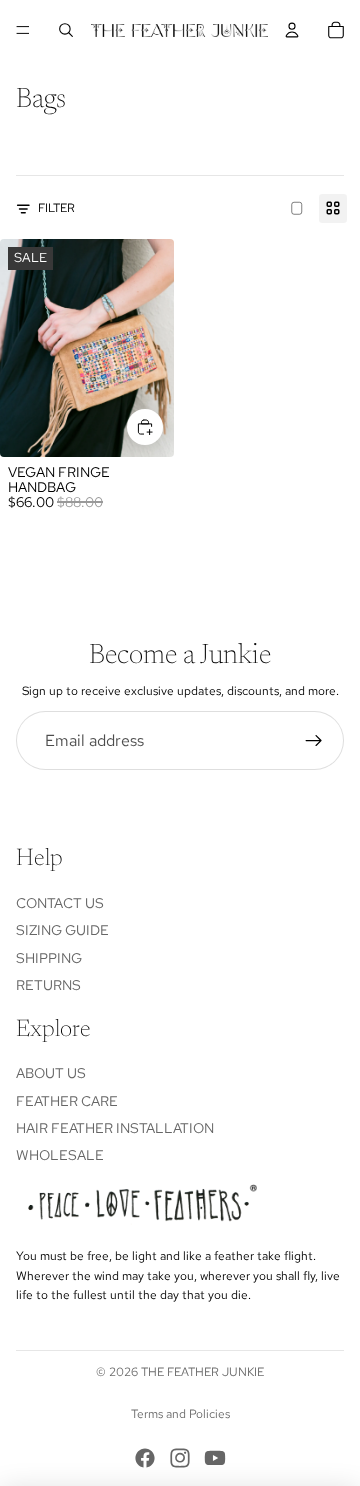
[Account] (292, 30)
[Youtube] (215, 1458)
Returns (48, 985)
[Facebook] (145, 1458)
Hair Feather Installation (115, 1128)
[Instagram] (180, 1458)
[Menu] (23, 30)
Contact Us (60, 903)
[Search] (66, 30)
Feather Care (67, 1101)
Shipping (49, 958)
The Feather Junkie (202, 1372)
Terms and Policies (180, 1414)
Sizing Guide (62, 930)
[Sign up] (314, 741)
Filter (56, 208)
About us (51, 1073)
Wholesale (60, 1155)
